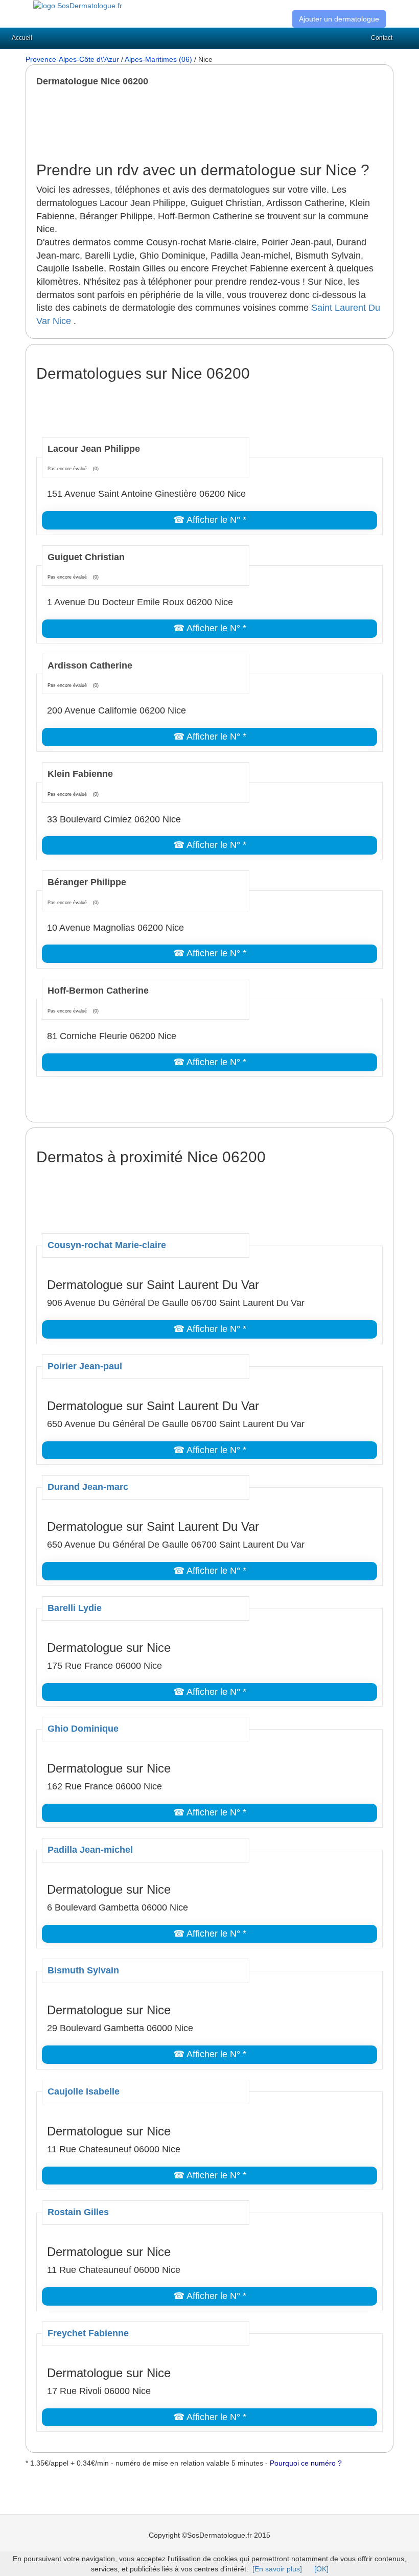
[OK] (321, 2569)
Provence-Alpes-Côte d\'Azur (72, 59)
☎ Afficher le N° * (210, 520)
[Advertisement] (222, 124)
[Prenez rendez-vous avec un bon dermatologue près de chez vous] (78, 5)
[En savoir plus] (277, 2569)
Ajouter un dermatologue (339, 19)
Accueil (22, 38)
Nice (62, 321)
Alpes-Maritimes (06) (158, 59)
